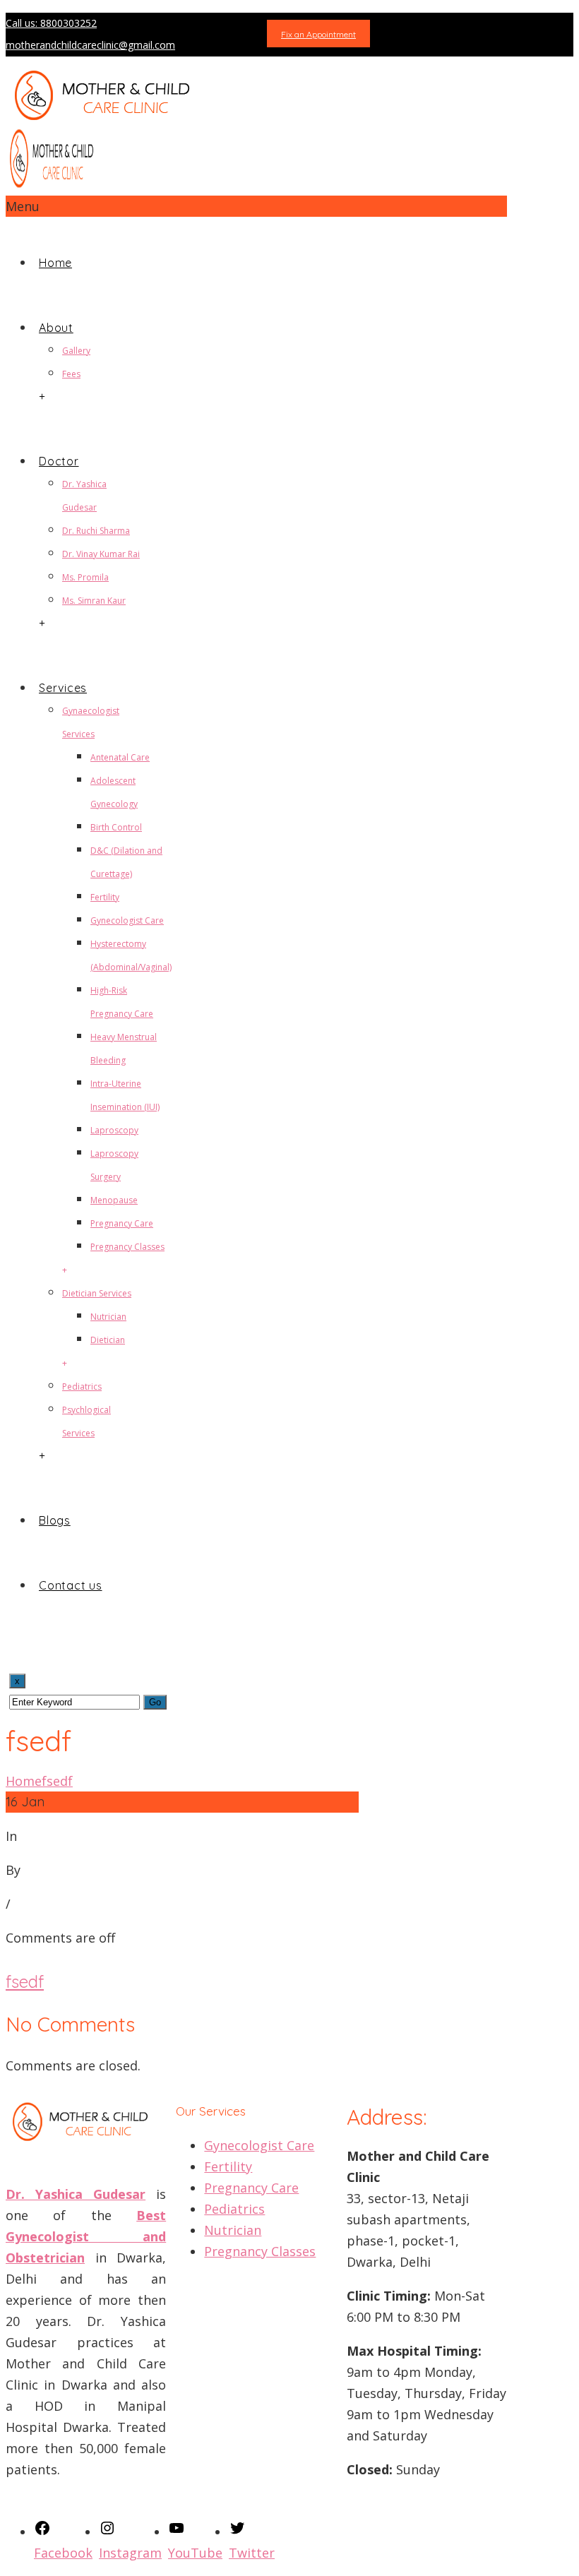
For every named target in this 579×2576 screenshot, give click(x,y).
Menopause (114, 1200)
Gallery (76, 351)
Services (63, 688)
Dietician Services (97, 1293)
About (56, 328)
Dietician (108, 1340)
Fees (71, 374)
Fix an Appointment (318, 34)
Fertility (105, 897)
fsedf (57, 1781)
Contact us (71, 1585)
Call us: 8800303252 (51, 23)
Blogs (55, 1520)
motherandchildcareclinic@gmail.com (90, 45)
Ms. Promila (85, 577)
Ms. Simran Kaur (94, 601)
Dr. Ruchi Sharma (96, 531)
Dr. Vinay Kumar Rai (101, 554)
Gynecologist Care (127, 920)
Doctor (59, 461)
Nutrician (108, 1317)
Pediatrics (82, 1387)
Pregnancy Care (122, 1223)
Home (55, 263)
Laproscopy (114, 1130)
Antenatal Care (120, 757)
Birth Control (116, 827)
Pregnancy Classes (127, 1247)
